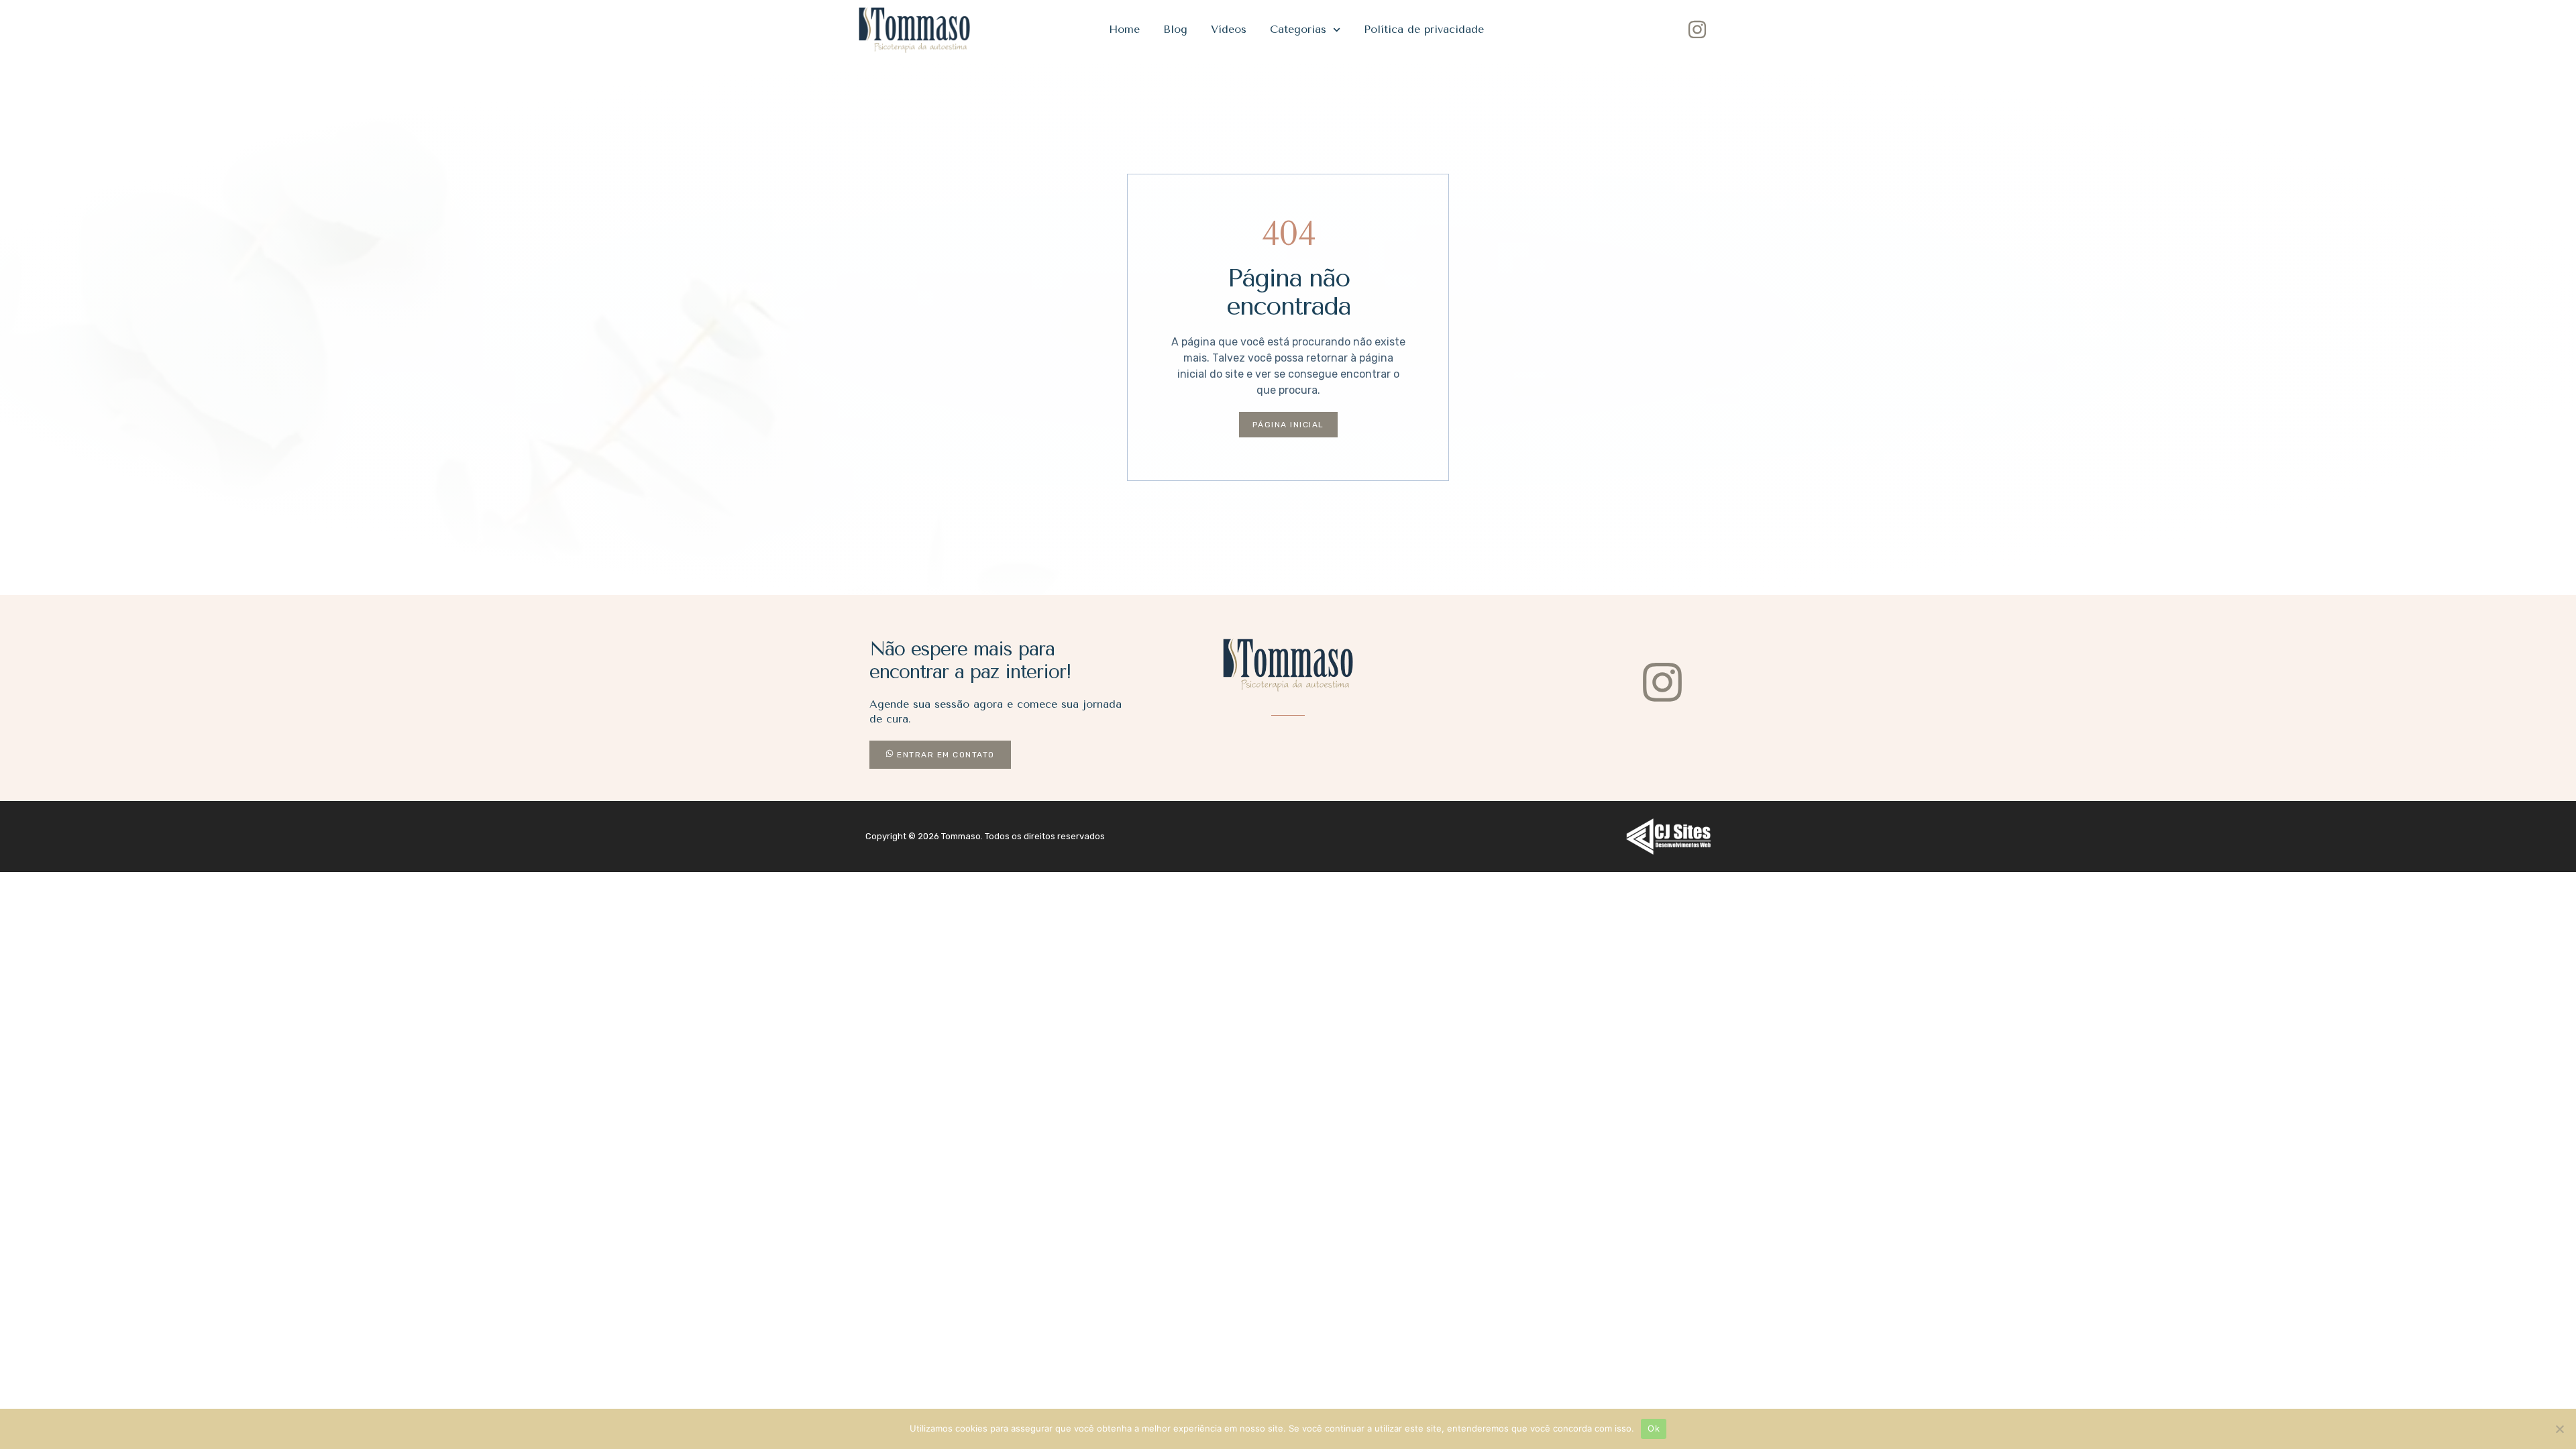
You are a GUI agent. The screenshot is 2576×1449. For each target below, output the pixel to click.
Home (1124, 29)
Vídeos (1229, 29)
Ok (1654, 1428)
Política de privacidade (1424, 29)
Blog (1175, 29)
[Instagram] (1697, 30)
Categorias (1298, 29)
